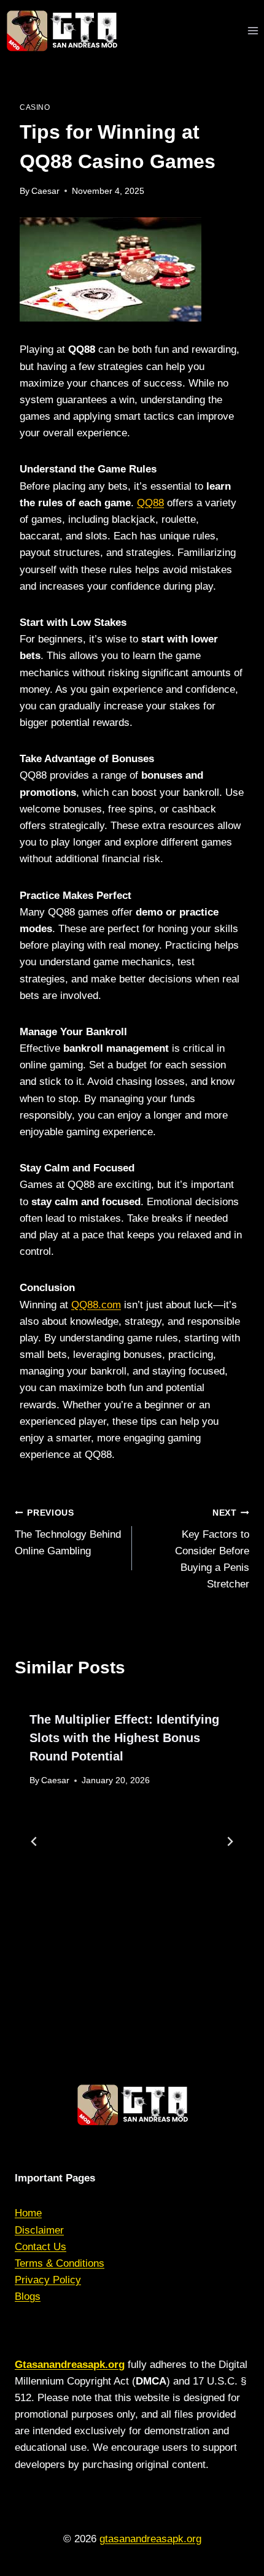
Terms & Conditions (60, 2263)
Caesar (45, 191)
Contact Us (41, 2247)
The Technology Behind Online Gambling (68, 1533)
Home (28, 2213)
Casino (35, 107)
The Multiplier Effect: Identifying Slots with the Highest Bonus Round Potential (124, 1738)
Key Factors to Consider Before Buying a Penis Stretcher (212, 1549)
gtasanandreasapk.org (150, 2539)
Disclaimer (39, 2230)
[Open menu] (253, 30)
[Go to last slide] (34, 1841)
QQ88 (150, 503)
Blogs (28, 2296)
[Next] (230, 1841)
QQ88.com (96, 1305)
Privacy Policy (48, 2280)
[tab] (107, 1997)
